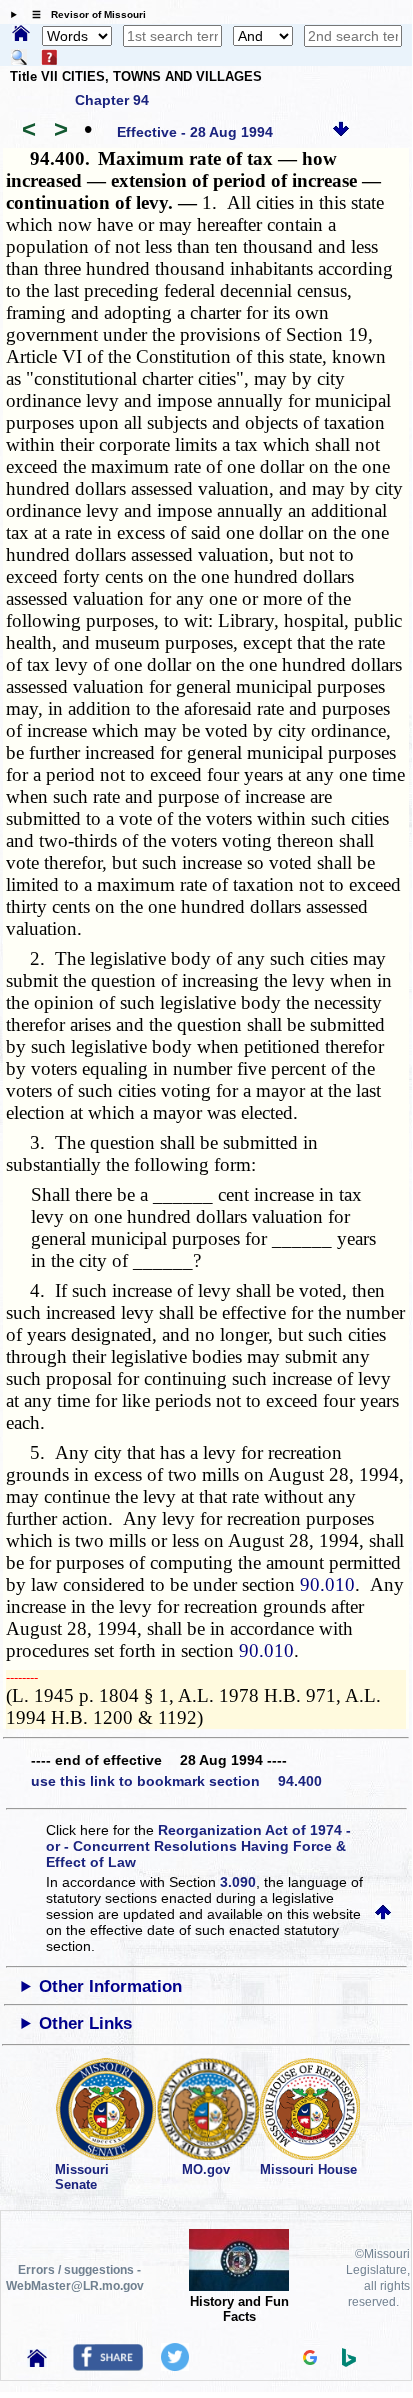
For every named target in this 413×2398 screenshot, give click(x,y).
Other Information (110, 1986)
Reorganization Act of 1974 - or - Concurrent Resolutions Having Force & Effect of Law (198, 1846)
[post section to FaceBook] (108, 2366)
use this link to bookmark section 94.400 (176, 1781)
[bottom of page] (341, 132)
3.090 (238, 1882)
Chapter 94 (112, 100)
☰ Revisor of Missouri (84, 14)
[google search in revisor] (310, 2360)
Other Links (85, 2023)
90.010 (327, 1584)
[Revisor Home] (37, 2362)
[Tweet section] (175, 2366)
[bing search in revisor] (349, 2362)
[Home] (21, 35)
